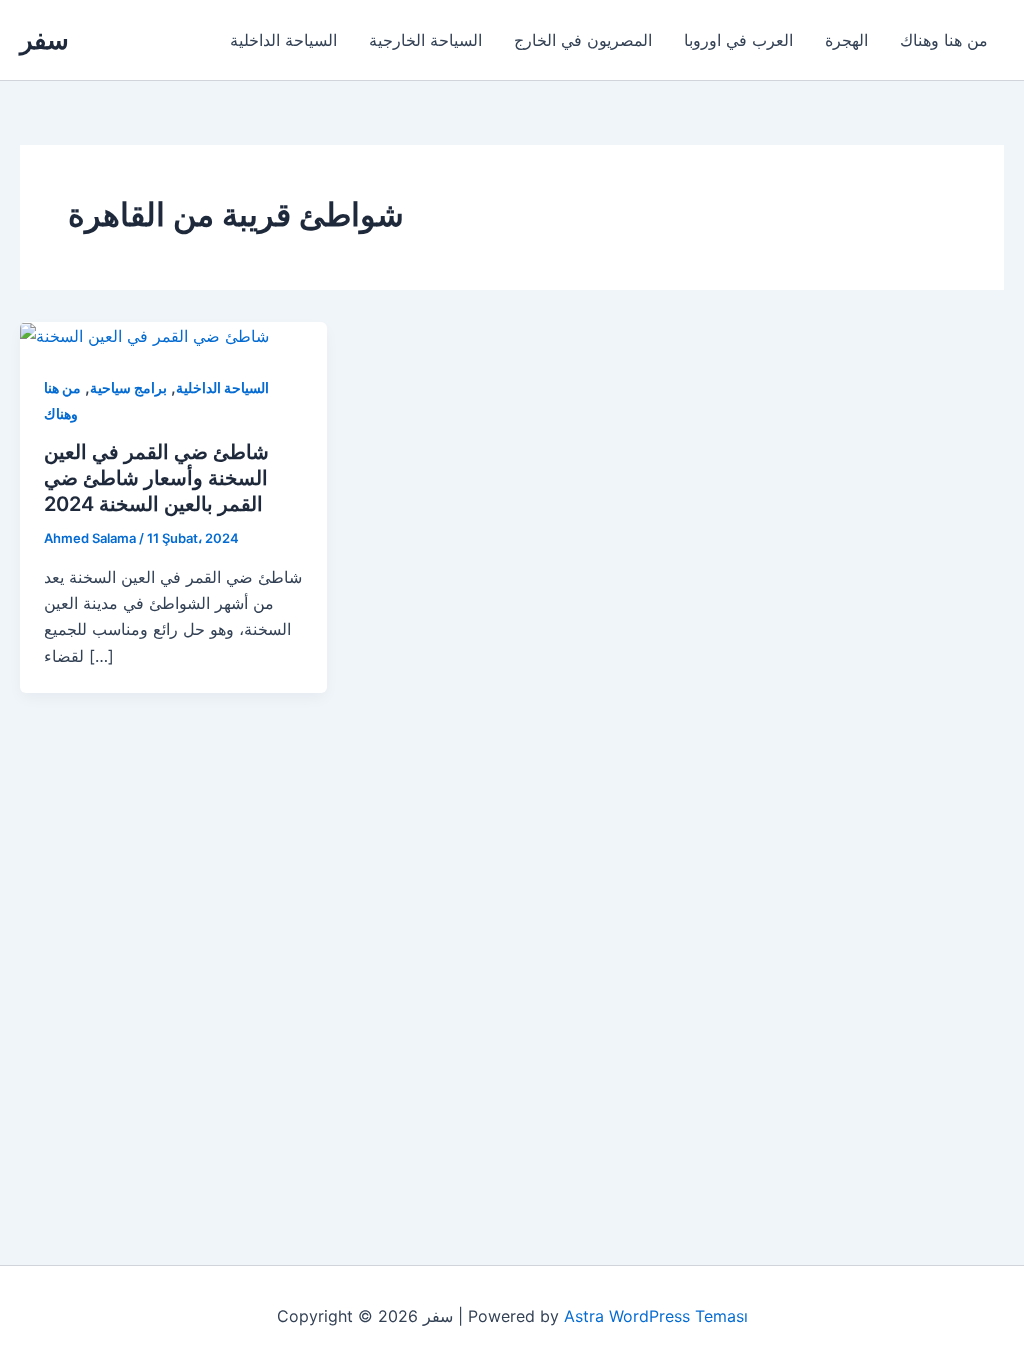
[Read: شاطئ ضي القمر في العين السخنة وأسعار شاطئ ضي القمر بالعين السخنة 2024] (144, 335)
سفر (44, 39)
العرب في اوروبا (738, 40)
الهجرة (846, 40)
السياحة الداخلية (283, 40)
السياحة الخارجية (425, 40)
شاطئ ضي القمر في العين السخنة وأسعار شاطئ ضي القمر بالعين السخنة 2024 (156, 478)
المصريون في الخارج (583, 40)
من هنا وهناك (944, 40)
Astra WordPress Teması (656, 1316)
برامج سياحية (128, 387)
